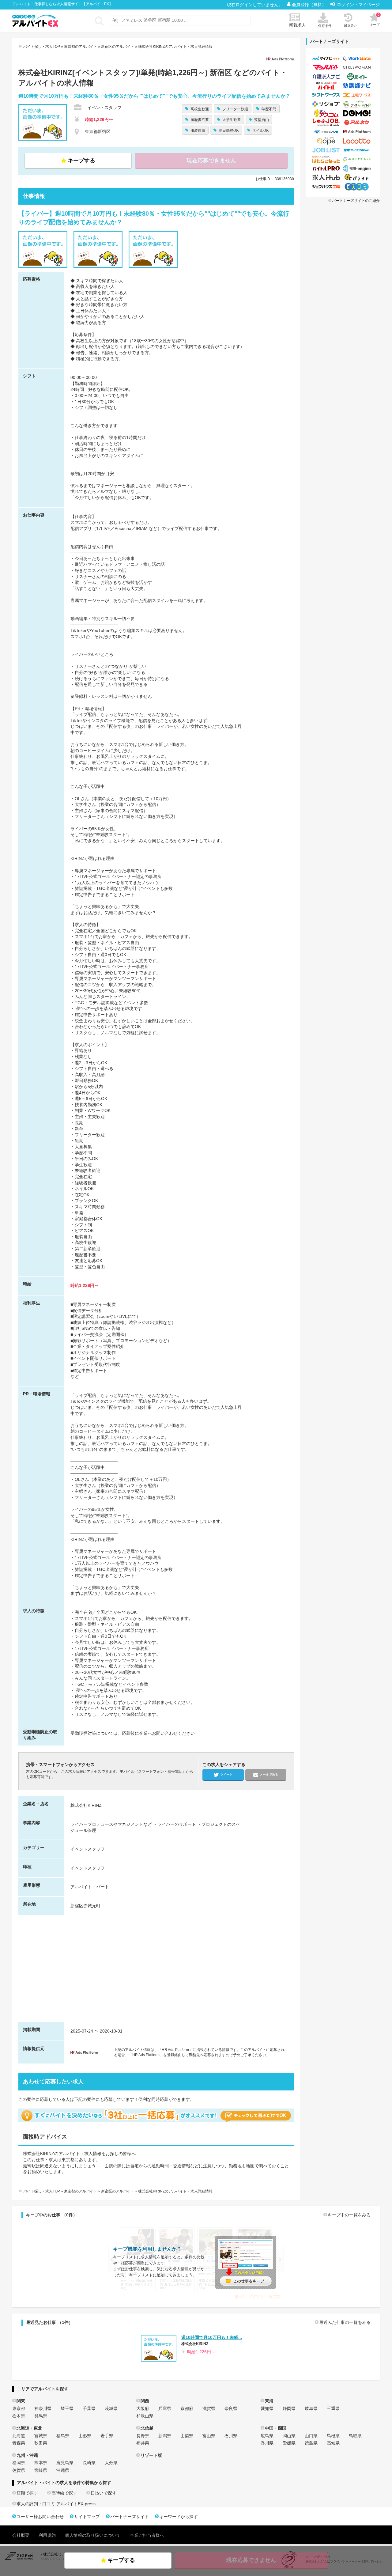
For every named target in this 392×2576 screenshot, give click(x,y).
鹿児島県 (65, 2463)
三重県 (333, 2408)
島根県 (333, 2436)
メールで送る (269, 1774)
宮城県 (41, 2436)
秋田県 (41, 2443)
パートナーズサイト (130, 2517)
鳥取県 (355, 2436)
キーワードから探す (179, 2517)
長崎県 (89, 2463)
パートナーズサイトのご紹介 (356, 201)
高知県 (333, 2443)
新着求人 (297, 25)
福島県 (63, 2436)
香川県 (267, 2443)
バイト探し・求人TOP (42, 47)
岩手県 (107, 2436)
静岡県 (289, 2408)
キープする (81, 161)
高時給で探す (64, 2493)
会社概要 (21, 2535)
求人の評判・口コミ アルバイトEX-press (56, 2504)
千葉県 (89, 2408)
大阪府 (143, 2408)
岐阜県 (311, 2408)
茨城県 (111, 2408)
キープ (375, 20)
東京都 (19, 2408)
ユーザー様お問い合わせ (40, 2517)
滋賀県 (209, 2408)
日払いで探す (104, 2493)
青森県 (19, 2443)
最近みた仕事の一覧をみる (345, 2322)
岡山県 (289, 2436)
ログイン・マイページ (358, 5)
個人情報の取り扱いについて (93, 2535)
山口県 (311, 2436)
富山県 (209, 2436)
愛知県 (267, 2408)
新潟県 (165, 2436)
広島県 (267, 2436)
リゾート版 (151, 2455)
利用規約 (47, 2535)
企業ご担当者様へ (147, 2535)
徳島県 (311, 2443)
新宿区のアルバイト (118, 47)
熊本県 (41, 2463)
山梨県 (187, 2436)
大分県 (111, 2463)
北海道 (19, 2436)
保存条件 (325, 26)
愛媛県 (289, 2443)
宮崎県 (41, 2470)
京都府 (187, 2408)
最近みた (351, 25)
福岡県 (19, 2463)
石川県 (231, 2436)
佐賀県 (19, 2470)
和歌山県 (145, 2416)
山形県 (85, 2436)
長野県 (143, 2436)
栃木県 (19, 2416)
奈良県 (231, 2408)
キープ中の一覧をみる (349, 2215)
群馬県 (41, 2416)
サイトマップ (87, 2517)
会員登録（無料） (310, 5)
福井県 (143, 2443)
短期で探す (27, 2493)
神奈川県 (43, 2408)
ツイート (226, 1774)
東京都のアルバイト (81, 47)
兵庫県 (165, 2408)
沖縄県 (63, 2470)
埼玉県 (67, 2408)
